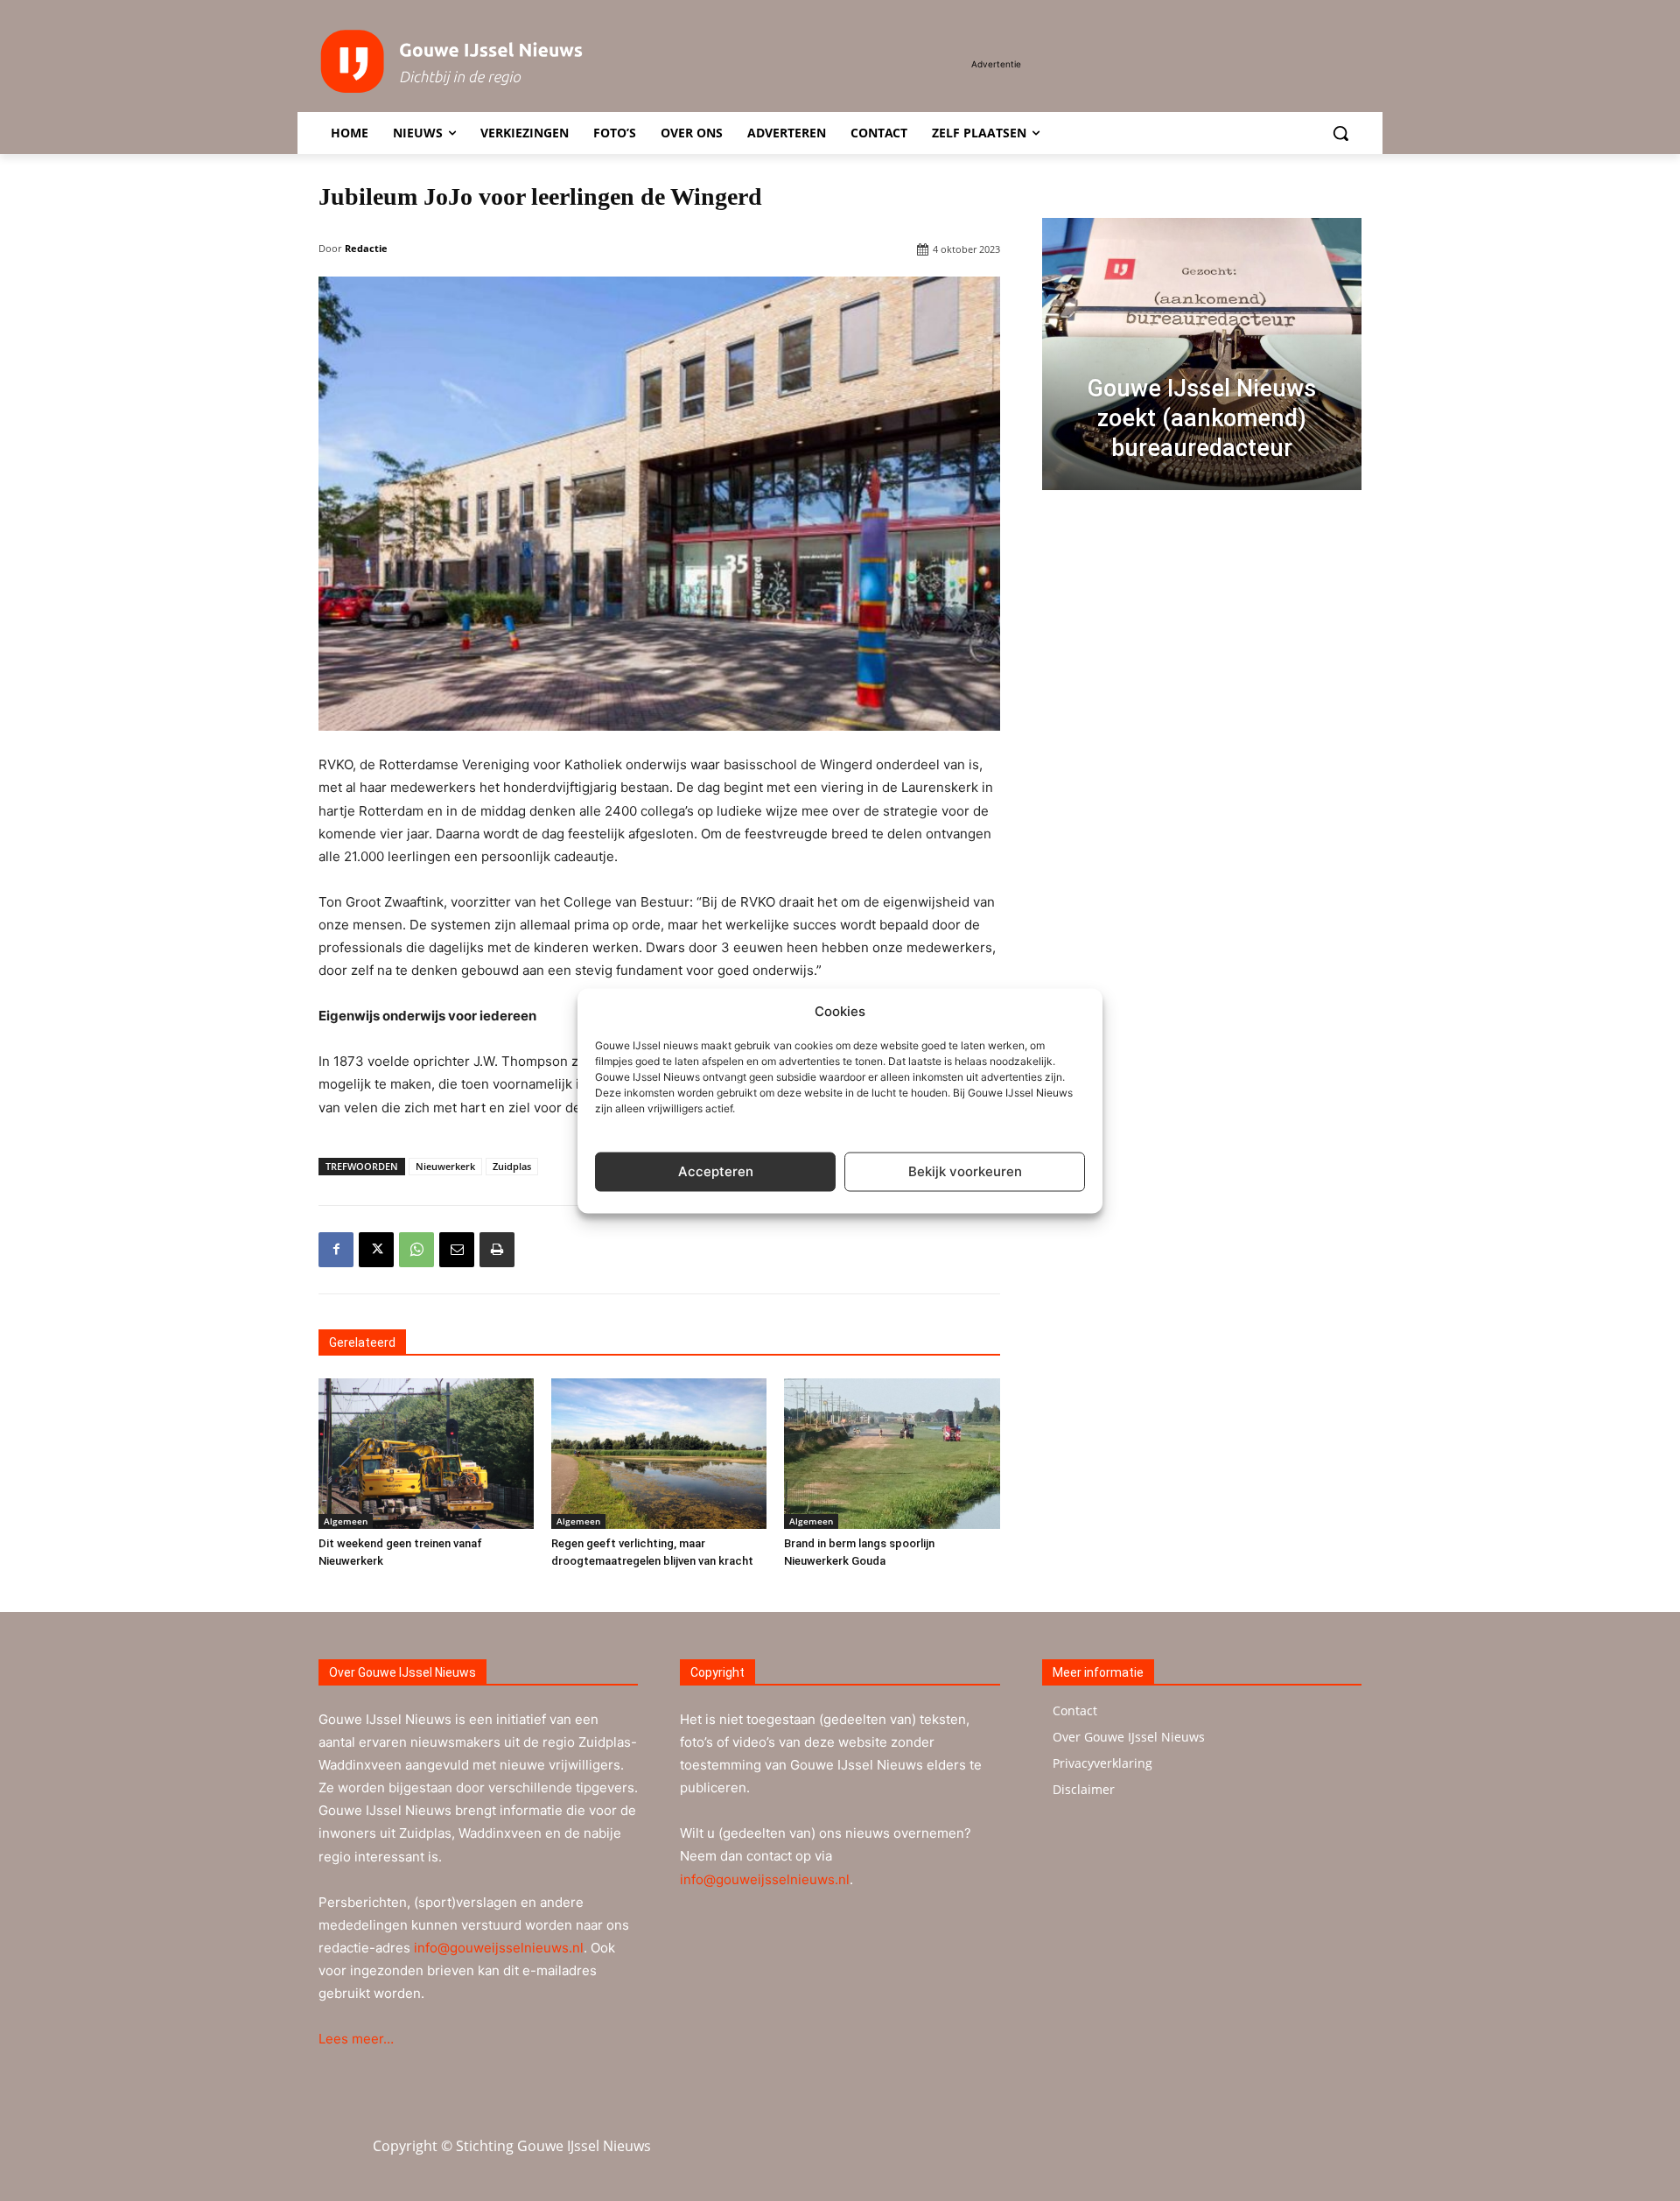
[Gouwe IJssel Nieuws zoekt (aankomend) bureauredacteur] (1202, 354)
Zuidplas (512, 1166)
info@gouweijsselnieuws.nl (499, 1948)
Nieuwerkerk (445, 1166)
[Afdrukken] (497, 1250)
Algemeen (346, 1521)
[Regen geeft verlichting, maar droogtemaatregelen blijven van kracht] (659, 1454)
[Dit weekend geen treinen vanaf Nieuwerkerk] (426, 1454)
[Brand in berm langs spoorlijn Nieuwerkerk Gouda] (892, 1454)
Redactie (366, 248)
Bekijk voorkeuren (965, 1171)
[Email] (457, 1250)
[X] (376, 1250)
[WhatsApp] (416, 1250)
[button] (1340, 133)
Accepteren (716, 1171)
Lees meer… (356, 2039)
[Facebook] (336, 1250)
